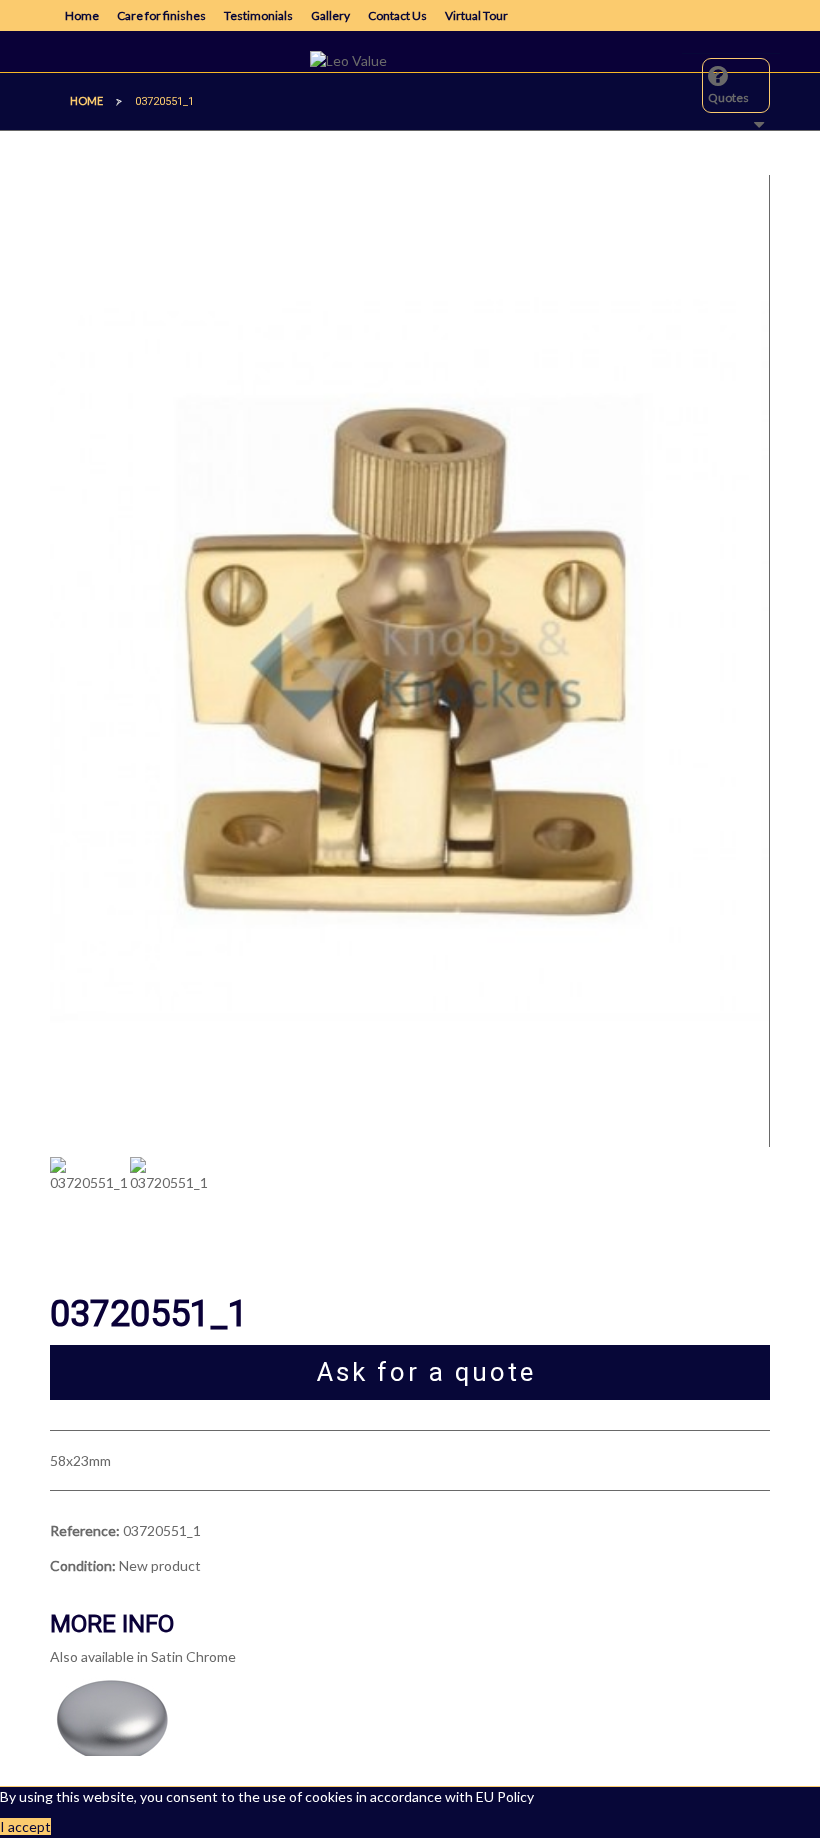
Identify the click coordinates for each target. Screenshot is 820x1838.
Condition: (83, 1565)
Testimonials (258, 15)
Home (82, 15)
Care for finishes (161, 15)
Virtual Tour (476, 15)
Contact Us (397, 15)
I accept (25, 1826)
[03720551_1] (90, 1211)
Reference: (85, 1530)
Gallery (330, 15)
